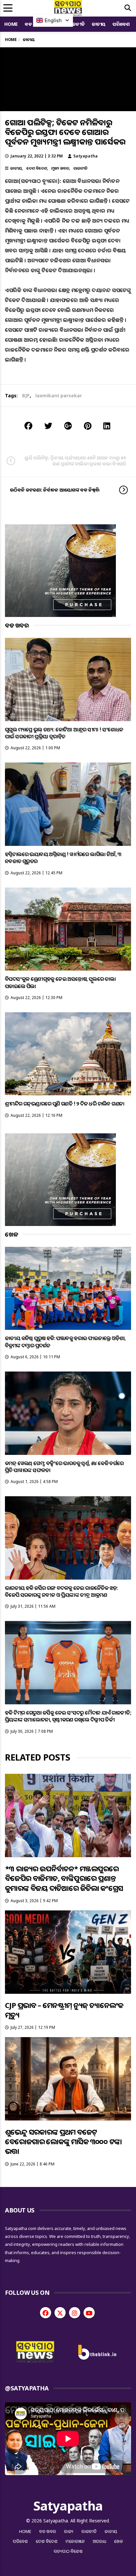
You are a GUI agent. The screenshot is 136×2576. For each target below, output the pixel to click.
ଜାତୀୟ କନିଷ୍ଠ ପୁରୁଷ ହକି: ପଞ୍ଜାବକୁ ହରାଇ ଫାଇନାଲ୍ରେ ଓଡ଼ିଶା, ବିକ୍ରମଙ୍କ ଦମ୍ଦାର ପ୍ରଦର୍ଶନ (65, 1342)
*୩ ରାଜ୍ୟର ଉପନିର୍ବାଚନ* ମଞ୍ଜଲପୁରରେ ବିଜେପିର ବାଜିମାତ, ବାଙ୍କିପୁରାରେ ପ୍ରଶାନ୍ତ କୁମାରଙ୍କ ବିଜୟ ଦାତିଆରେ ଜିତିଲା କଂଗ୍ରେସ (64, 1878)
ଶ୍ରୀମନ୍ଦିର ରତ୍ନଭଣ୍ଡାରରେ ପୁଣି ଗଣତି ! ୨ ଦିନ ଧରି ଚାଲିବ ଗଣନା (65, 1104)
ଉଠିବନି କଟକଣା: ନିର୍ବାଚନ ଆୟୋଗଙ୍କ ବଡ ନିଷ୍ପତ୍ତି (55, 490)
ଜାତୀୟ (99, 24)
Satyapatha (85, 156)
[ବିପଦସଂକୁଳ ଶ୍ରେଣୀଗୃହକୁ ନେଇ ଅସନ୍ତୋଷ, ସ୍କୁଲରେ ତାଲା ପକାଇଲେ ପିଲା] (68, 929)
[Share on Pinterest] (88, 426)
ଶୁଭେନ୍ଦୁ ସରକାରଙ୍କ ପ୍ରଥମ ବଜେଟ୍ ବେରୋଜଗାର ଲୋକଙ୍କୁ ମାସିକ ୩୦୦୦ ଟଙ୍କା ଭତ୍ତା (63, 2141)
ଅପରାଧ (100, 2541)
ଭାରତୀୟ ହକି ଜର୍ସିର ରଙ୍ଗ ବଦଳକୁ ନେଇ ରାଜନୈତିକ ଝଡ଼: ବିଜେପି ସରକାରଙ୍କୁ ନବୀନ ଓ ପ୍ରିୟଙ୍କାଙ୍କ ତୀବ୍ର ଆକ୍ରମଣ (61, 1591)
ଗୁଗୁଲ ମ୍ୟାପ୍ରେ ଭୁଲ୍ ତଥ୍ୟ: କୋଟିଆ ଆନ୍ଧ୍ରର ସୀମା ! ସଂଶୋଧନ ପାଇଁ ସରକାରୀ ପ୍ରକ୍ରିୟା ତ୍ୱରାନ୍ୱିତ (64, 733)
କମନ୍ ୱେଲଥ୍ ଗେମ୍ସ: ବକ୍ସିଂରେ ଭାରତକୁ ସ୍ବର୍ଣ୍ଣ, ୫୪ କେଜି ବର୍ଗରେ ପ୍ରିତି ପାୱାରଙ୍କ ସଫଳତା (64, 1467)
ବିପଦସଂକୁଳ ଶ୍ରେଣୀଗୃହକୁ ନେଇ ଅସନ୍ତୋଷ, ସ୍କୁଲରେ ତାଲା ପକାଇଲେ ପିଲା (60, 982)
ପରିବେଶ (121, 24)
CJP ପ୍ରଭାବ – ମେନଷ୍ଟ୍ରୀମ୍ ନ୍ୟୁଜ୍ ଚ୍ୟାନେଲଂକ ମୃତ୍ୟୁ (64, 2010)
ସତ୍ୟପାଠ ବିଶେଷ (68, 2551)
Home (11, 24)
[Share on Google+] (68, 426)
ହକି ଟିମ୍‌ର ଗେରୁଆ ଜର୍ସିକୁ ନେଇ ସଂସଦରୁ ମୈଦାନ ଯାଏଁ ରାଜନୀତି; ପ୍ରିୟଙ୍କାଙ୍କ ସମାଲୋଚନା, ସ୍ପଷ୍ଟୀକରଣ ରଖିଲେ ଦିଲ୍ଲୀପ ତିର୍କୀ (68, 1716)
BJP (26, 395)
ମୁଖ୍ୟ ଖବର (60, 168)
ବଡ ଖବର (48, 2531)
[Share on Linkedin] (107, 426)
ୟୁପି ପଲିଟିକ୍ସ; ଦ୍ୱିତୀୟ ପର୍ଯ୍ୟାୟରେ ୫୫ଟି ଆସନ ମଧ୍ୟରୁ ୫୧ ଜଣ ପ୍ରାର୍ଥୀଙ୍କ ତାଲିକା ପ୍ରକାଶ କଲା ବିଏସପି (75, 461)
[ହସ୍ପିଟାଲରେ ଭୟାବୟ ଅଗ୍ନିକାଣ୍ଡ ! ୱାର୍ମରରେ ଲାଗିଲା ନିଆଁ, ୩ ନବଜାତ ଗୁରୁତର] (68, 804)
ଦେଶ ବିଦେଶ (37, 168)
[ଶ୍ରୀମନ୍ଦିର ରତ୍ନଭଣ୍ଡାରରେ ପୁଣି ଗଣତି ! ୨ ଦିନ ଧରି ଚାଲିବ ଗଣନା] (68, 1054)
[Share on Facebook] (28, 426)
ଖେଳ (119, 2541)
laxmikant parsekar (59, 395)
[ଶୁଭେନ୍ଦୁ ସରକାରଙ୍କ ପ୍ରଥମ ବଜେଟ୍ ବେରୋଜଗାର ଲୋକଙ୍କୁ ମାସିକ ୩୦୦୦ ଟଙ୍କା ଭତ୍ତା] (68, 2079)
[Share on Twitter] (48, 426)
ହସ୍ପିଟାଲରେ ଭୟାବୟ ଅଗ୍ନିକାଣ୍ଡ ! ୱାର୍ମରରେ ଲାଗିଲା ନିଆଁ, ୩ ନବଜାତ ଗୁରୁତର (63, 858)
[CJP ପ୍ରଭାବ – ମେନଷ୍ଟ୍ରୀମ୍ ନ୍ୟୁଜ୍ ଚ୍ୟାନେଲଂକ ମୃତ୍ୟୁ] (68, 1952)
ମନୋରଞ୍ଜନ (75, 2541)
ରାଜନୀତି (76, 24)
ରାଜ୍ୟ (69, 2531)
